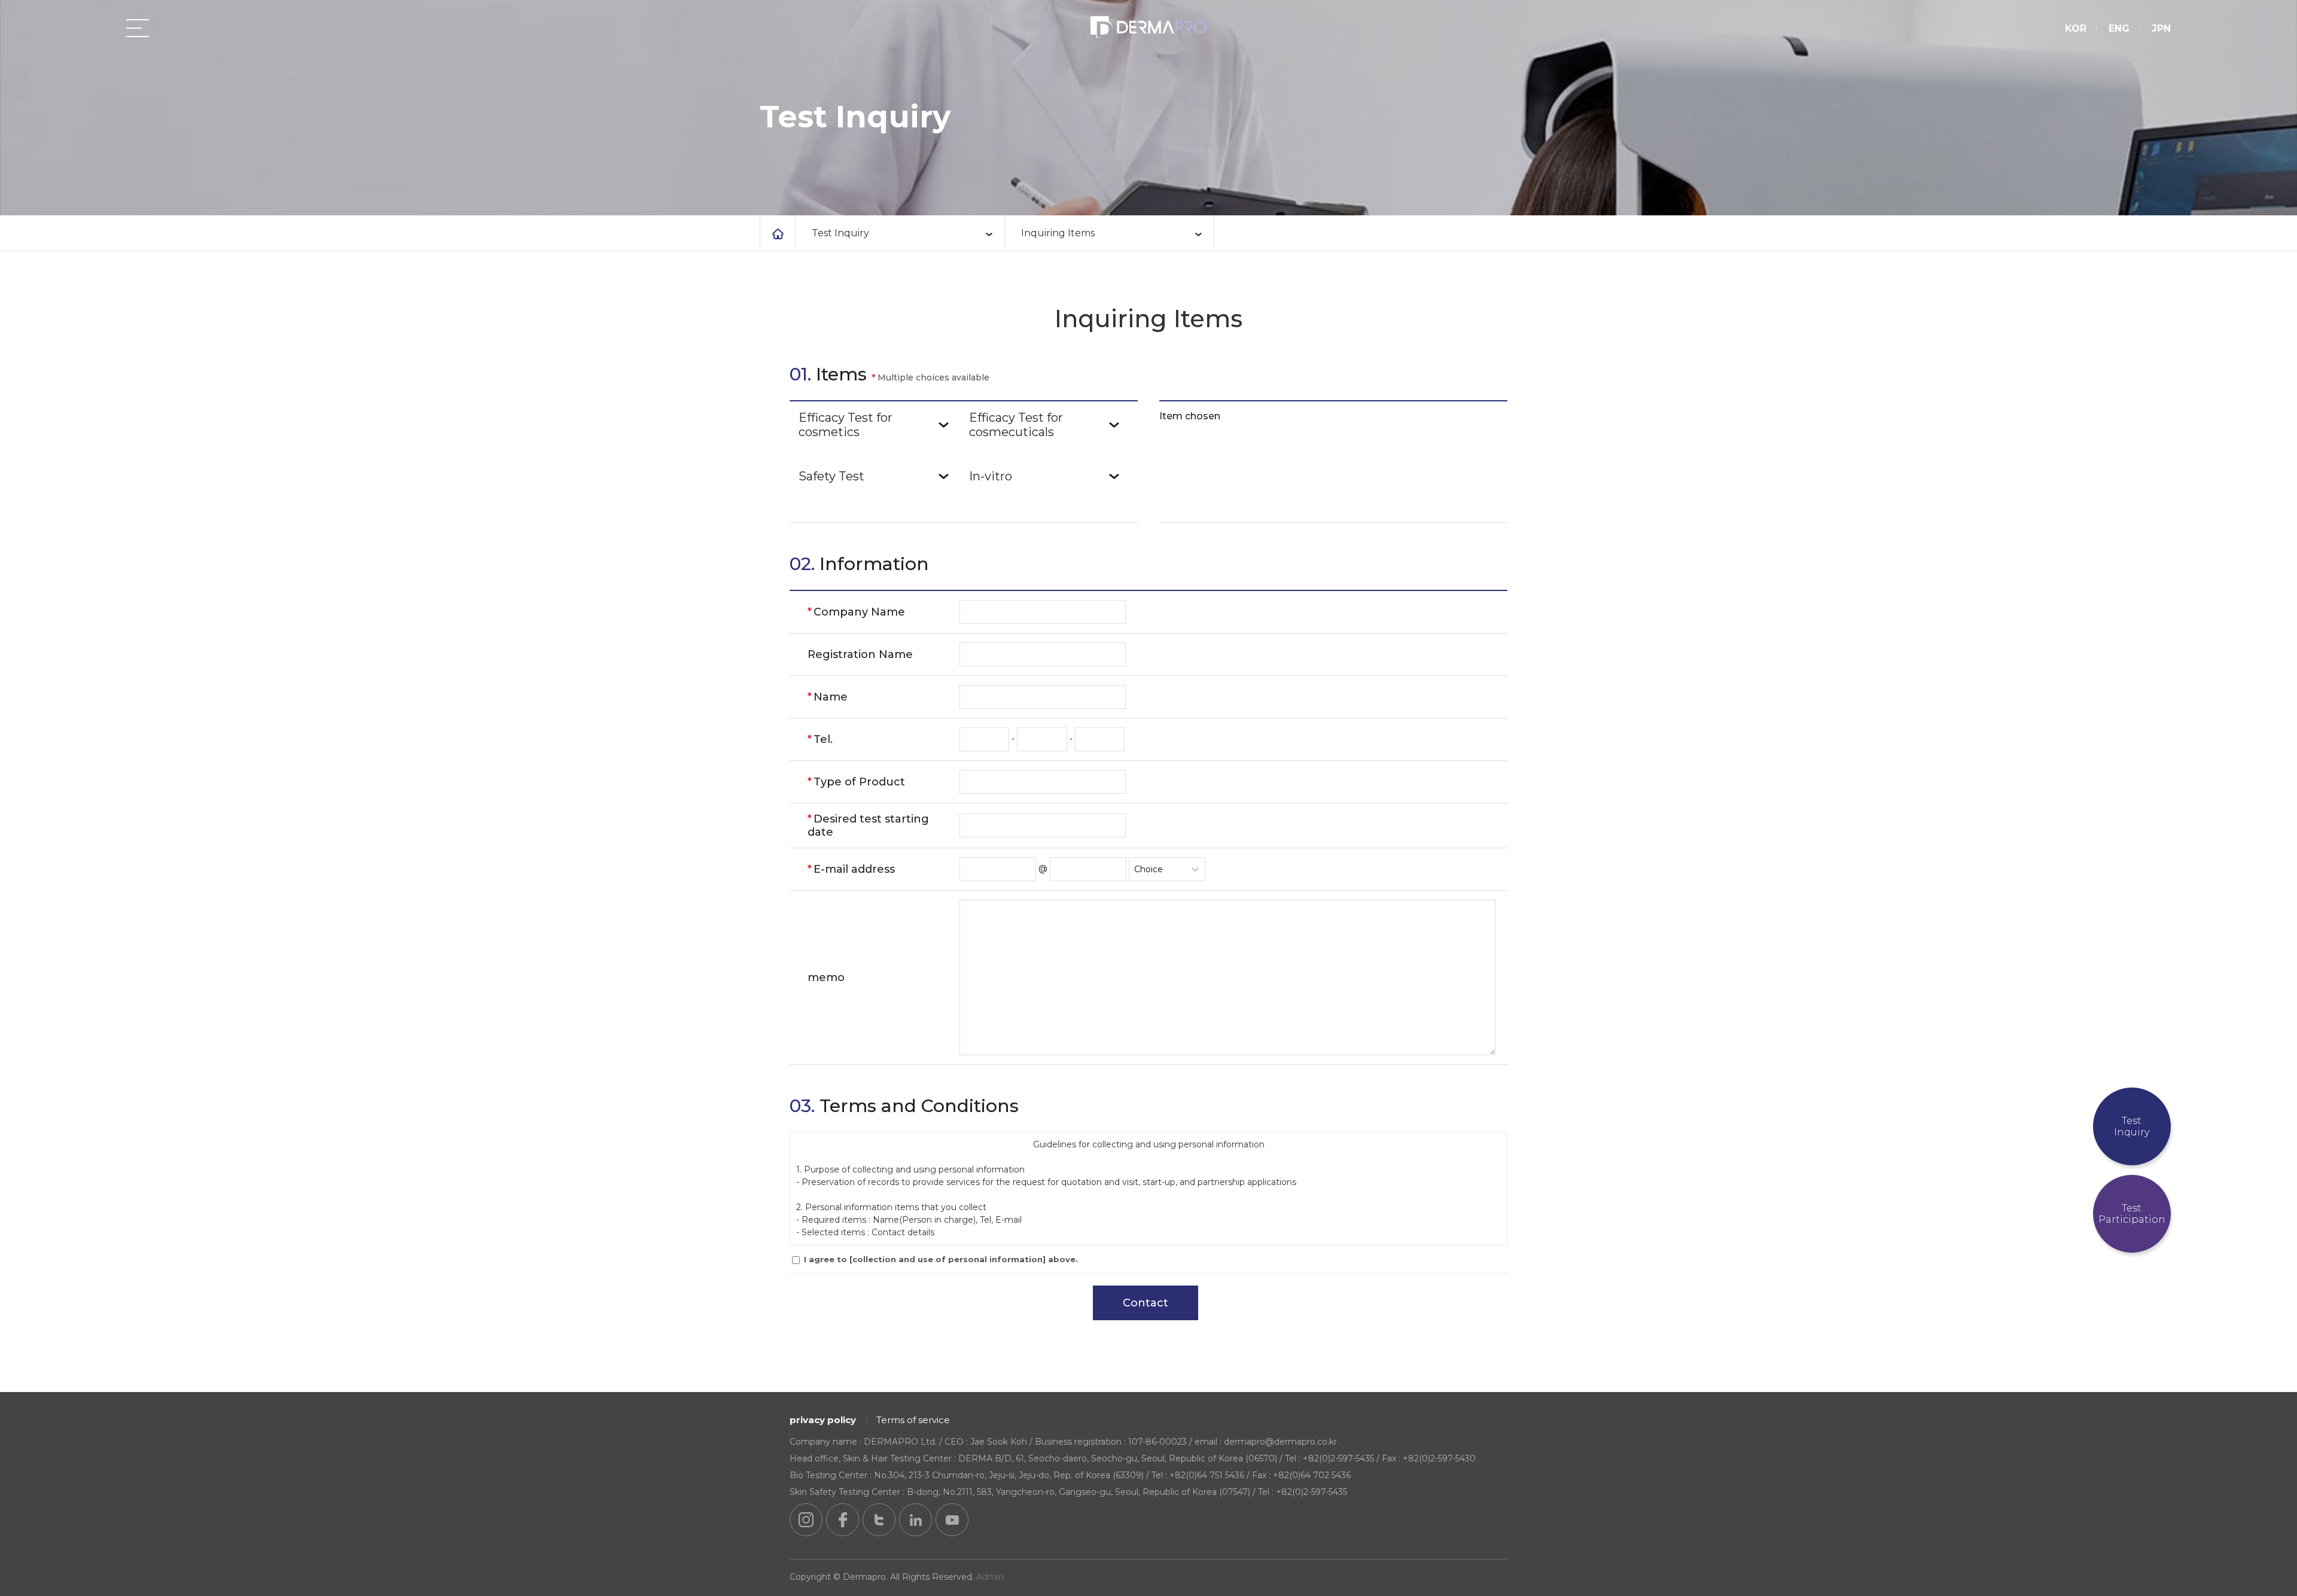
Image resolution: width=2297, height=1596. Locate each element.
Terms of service (913, 1420)
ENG (2119, 28)
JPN (2161, 28)
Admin (990, 1577)
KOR (2076, 28)
